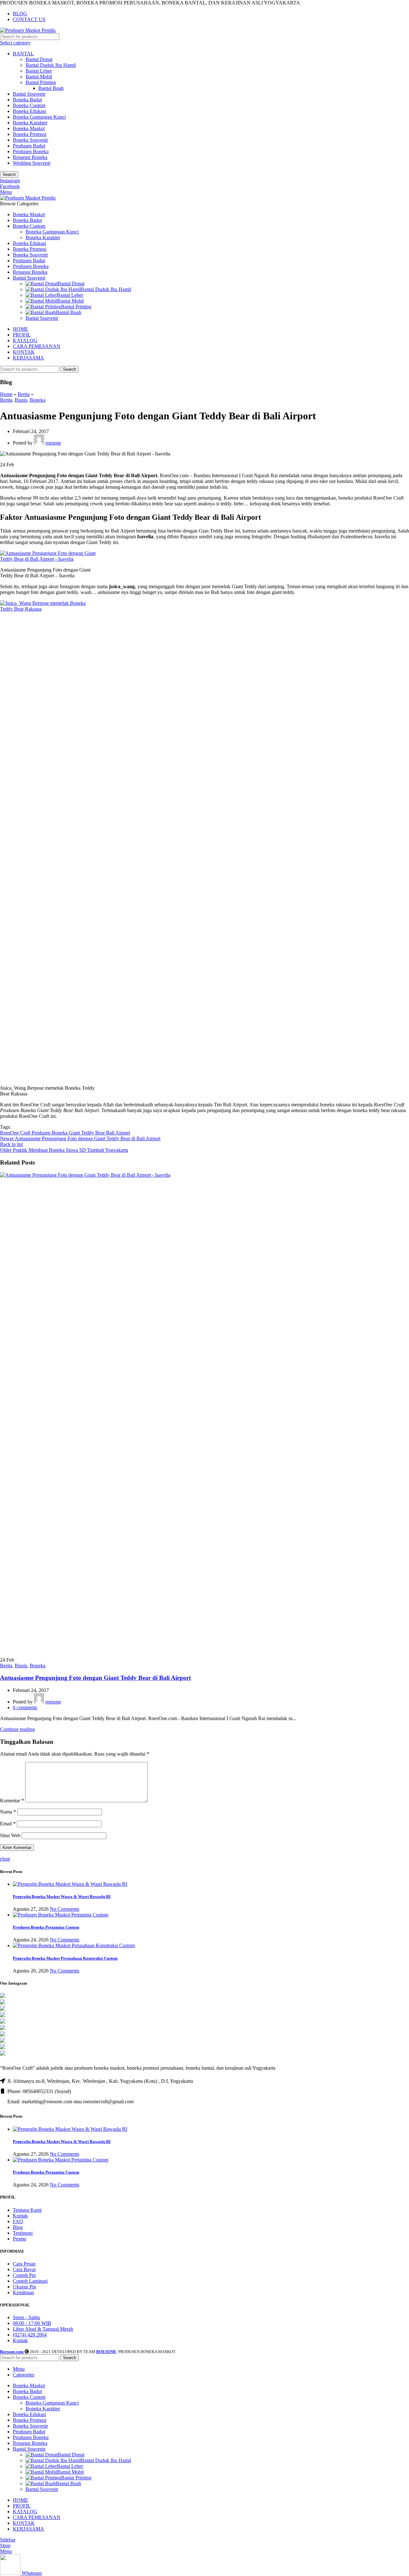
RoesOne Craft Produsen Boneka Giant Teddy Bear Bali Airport (65, 1133)
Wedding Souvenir (32, 163)
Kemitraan (23, 2292)
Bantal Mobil (39, 77)
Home (6, 394)
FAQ (18, 2221)
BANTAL (23, 54)
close (5, 1859)
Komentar (12, 1801)
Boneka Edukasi (29, 111)
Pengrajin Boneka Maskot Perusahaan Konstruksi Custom (65, 1958)
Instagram (10, 181)
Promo (19, 2239)
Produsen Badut (29, 146)
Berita (24, 394)
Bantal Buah (51, 88)
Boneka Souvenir (30, 140)
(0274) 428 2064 (30, 2335)
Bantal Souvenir (29, 94)
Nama (8, 1812)
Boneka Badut (27, 100)
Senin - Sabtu (26, 2317)
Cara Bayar (24, 2269)
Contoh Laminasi (30, 2281)
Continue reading (17, 1729)
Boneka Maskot (29, 128)
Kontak (20, 2216)
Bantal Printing (41, 82)
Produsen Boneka (31, 151)
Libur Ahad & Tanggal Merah (43, 2329)
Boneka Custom (29, 105)
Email (8, 1824)
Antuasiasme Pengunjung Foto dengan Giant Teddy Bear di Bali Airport (95, 1678)
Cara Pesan (24, 2264)
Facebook (10, 186)
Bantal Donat (39, 59)
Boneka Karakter (30, 123)
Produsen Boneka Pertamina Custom (46, 1927)
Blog (18, 2227)
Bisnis (21, 400)
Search (9, 174)
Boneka (38, 400)
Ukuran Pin (24, 2287)
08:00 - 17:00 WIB (32, 2323)
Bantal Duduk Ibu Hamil (51, 65)
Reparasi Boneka (30, 157)
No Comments (65, 1909)
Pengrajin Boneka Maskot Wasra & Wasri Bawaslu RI (62, 1896)
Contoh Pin (24, 2275)
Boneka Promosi (30, 134)
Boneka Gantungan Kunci (39, 117)
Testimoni (23, 2233)
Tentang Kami (27, 2210)
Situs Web (10, 1835)
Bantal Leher (39, 71)
